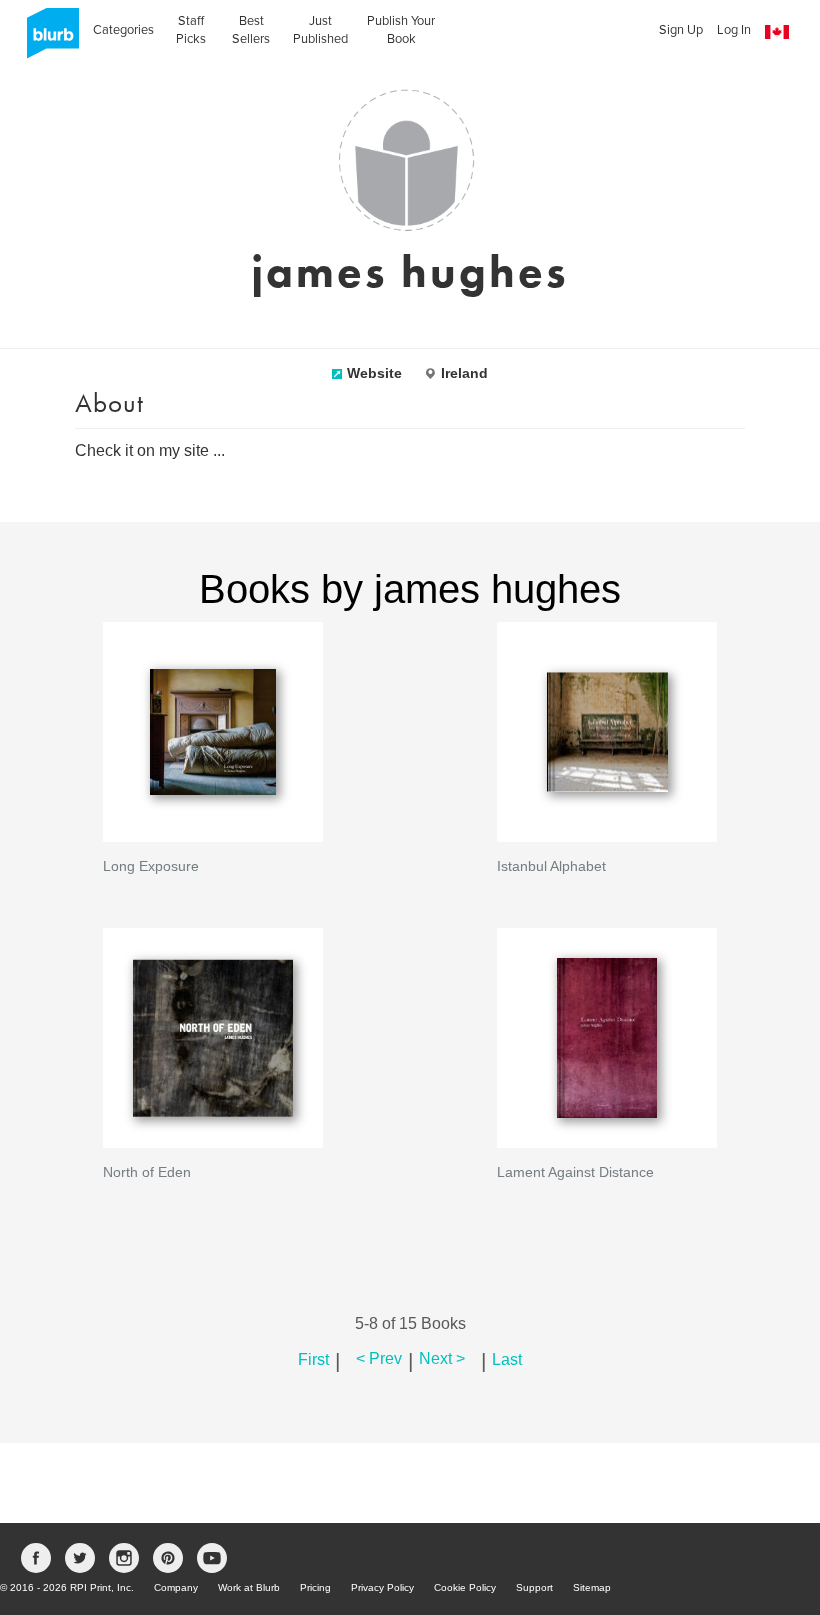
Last (507, 1358)
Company (176, 1587)
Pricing (315, 1587)
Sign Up (681, 30)
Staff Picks (191, 30)
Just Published (320, 30)
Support (534, 1587)
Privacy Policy (382, 1587)
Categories (123, 30)
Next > (442, 1358)
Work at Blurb (249, 1587)
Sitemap (592, 1587)
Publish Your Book (401, 30)
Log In (734, 30)
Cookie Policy (465, 1587)
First (313, 1358)
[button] (777, 32)
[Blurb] (47, 39)
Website (374, 373)
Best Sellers (251, 30)
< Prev (379, 1358)
